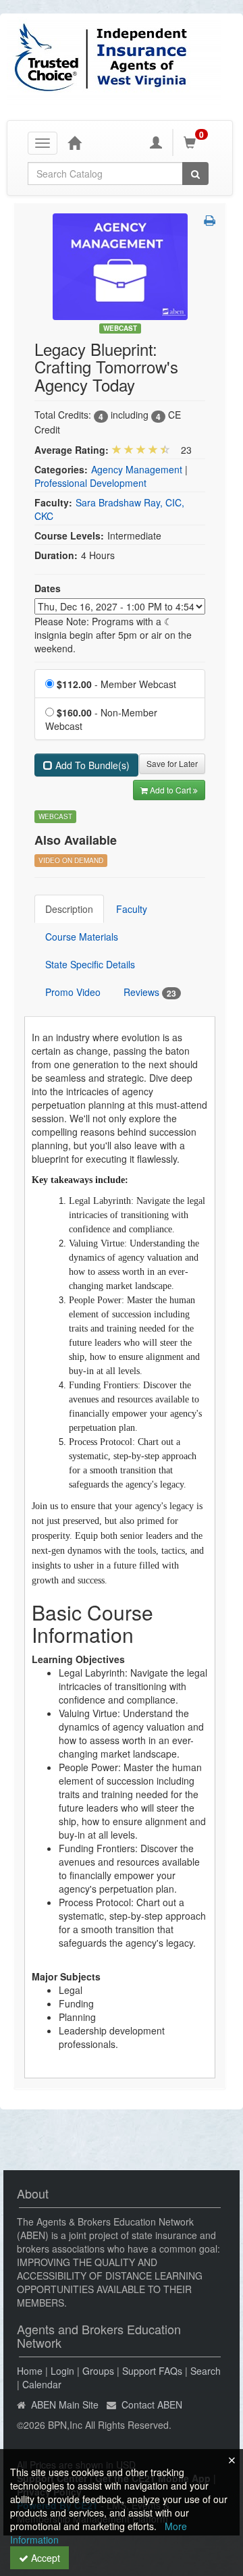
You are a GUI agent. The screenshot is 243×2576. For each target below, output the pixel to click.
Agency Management (137, 469)
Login (62, 2371)
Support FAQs (152, 2371)
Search (206, 2371)
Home (30, 2371)
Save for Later (172, 763)
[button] (210, 220)
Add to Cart (171, 790)
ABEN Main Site (65, 2404)
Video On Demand (71, 860)
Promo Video (73, 992)
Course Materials (82, 937)
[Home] (74, 142)
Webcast (120, 328)
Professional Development (90, 483)
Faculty (132, 909)
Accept (44, 2558)
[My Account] (156, 142)
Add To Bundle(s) (91, 765)
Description (69, 909)
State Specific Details (90, 964)
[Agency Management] (120, 265)
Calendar (42, 2384)
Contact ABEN (152, 2404)
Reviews (150, 992)
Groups (98, 2371)
